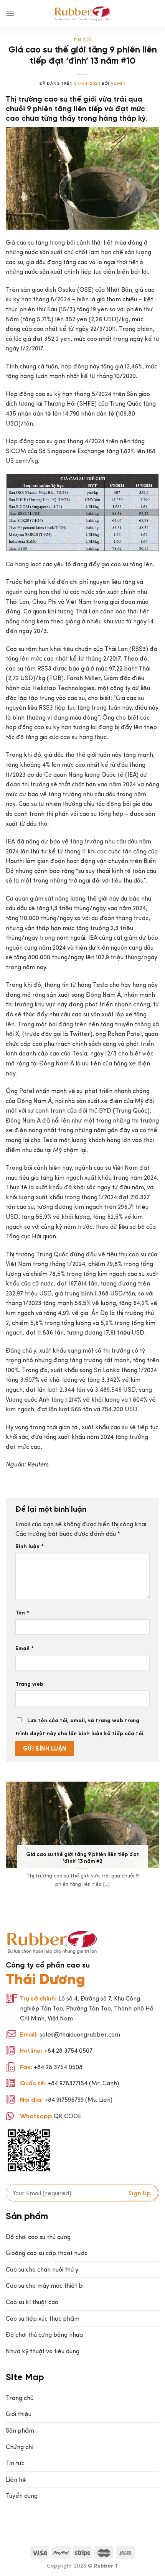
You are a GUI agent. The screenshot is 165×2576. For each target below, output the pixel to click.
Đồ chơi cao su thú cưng (38, 2237)
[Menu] (10, 13)
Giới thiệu (19, 2414)
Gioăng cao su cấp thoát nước (47, 2253)
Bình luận (30, 1546)
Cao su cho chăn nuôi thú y (42, 2269)
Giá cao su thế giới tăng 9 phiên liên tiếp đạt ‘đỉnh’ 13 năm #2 (82, 1858)
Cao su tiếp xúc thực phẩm (43, 2319)
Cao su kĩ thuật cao (32, 2302)
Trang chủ (20, 2398)
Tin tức (83, 40)
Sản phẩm (20, 2431)
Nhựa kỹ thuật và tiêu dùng (43, 2351)
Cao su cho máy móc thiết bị (45, 2286)
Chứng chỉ (20, 2447)
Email (25, 1648)
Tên (22, 1613)
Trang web (29, 1684)
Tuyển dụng (22, 2496)
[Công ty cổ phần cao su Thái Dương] (83, 13)
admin (118, 83)
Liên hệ (16, 2480)
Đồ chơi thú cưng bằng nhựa (44, 2335)
